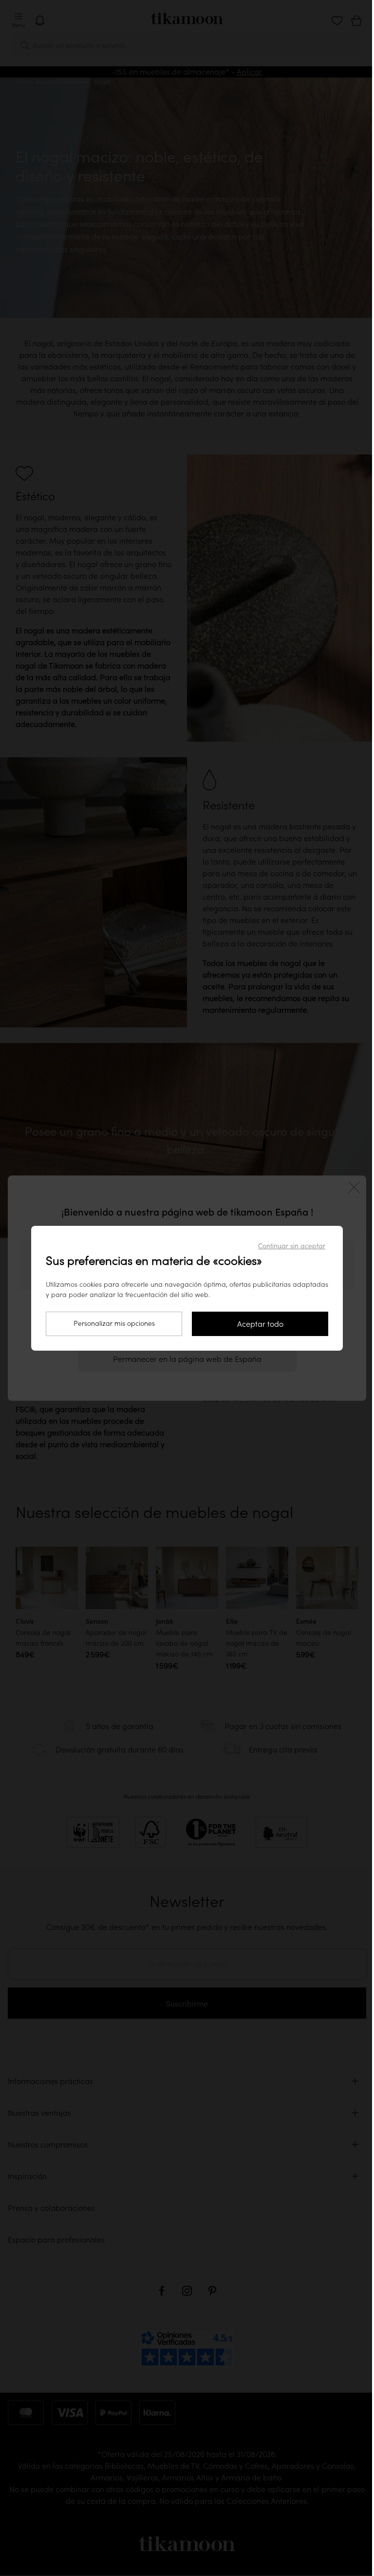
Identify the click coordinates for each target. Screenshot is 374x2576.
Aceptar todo (260, 1324)
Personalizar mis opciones (114, 1323)
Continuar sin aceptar (292, 1246)
